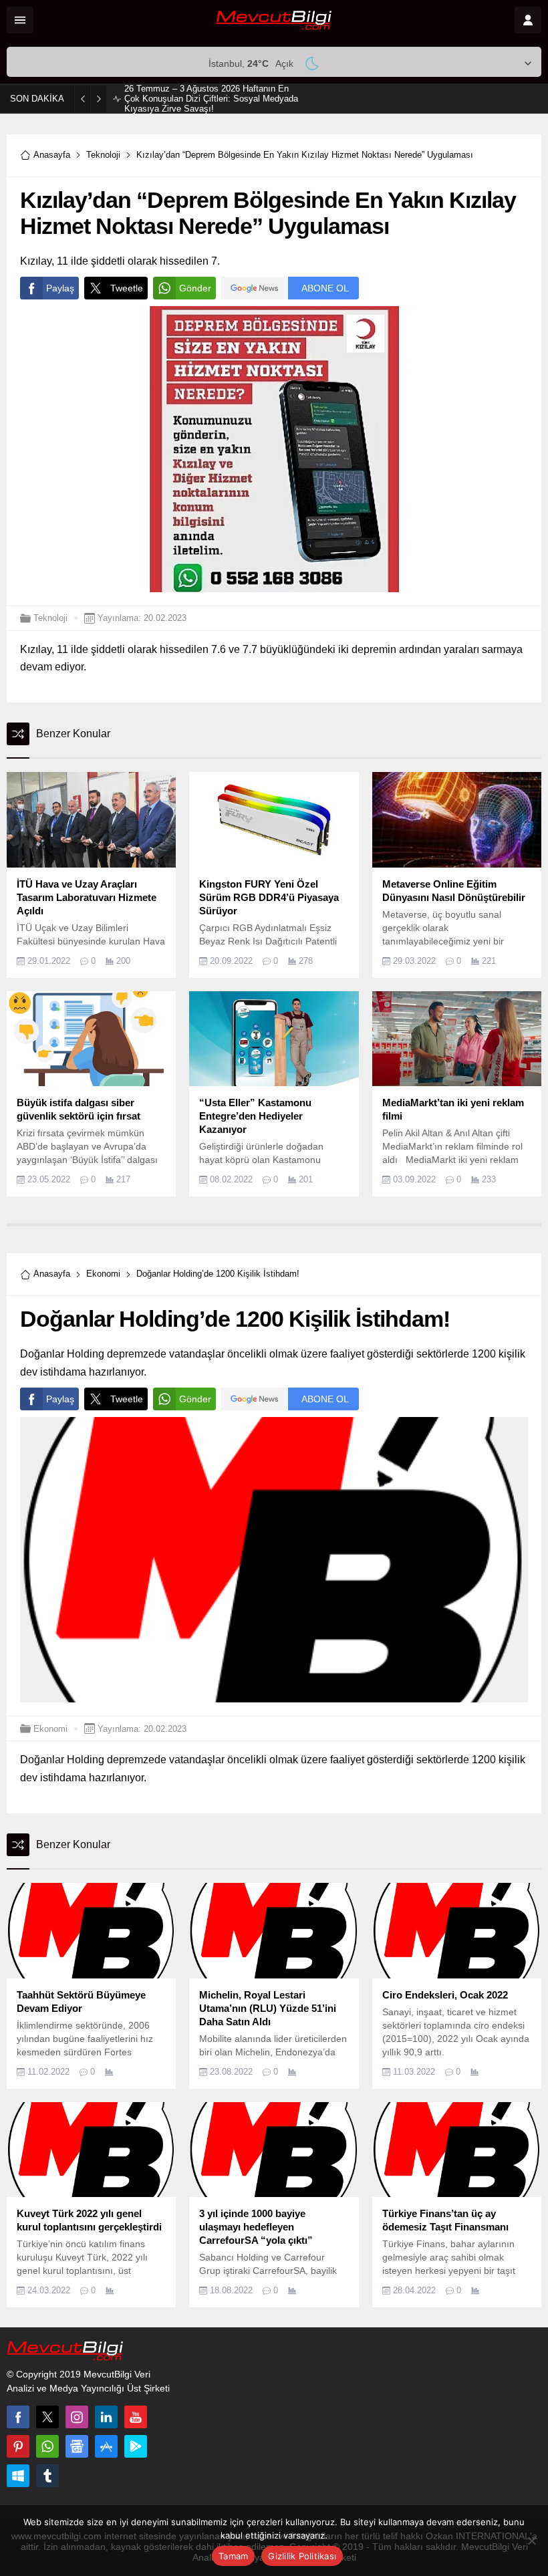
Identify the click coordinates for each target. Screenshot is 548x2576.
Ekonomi (103, 1274)
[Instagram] (77, 2417)
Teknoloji (103, 155)
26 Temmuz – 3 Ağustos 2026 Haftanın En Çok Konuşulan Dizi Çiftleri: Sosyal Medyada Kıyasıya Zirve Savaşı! (211, 99)
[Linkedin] (106, 2417)
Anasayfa (52, 155)
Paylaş (60, 288)
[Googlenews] (77, 2446)
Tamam (233, 2556)
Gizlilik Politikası (302, 2556)
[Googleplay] (136, 2446)
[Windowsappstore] (18, 2476)
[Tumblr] (47, 2476)
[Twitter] (47, 2417)
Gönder (195, 288)
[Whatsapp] (47, 2446)
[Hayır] (531, 2541)
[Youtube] (136, 2417)
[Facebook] (18, 2417)
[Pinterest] (18, 2446)
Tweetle (127, 288)
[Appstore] (106, 2446)
